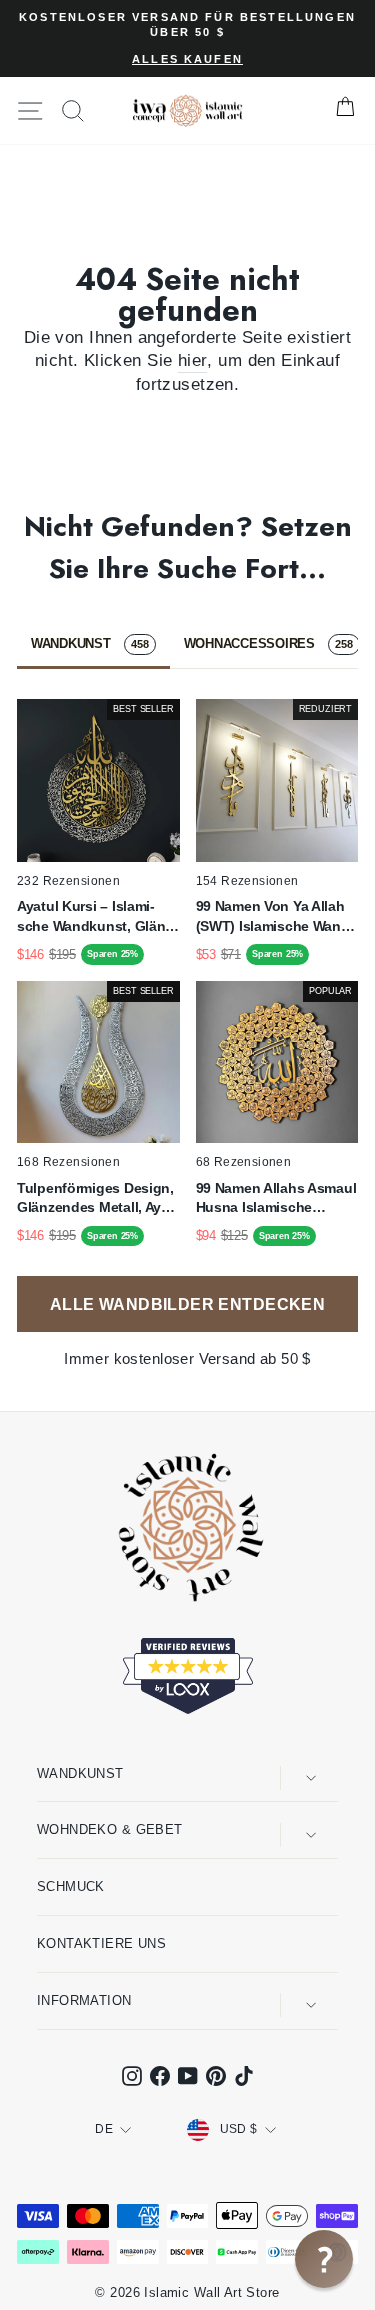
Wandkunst (80, 1773)
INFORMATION (84, 2000)
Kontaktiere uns (101, 1943)
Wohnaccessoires (268, 643)
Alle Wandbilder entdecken (187, 1304)
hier (193, 360)
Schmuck (71, 1886)
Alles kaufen (187, 59)
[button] (324, 2259)
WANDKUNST (90, 643)
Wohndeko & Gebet (110, 1829)
